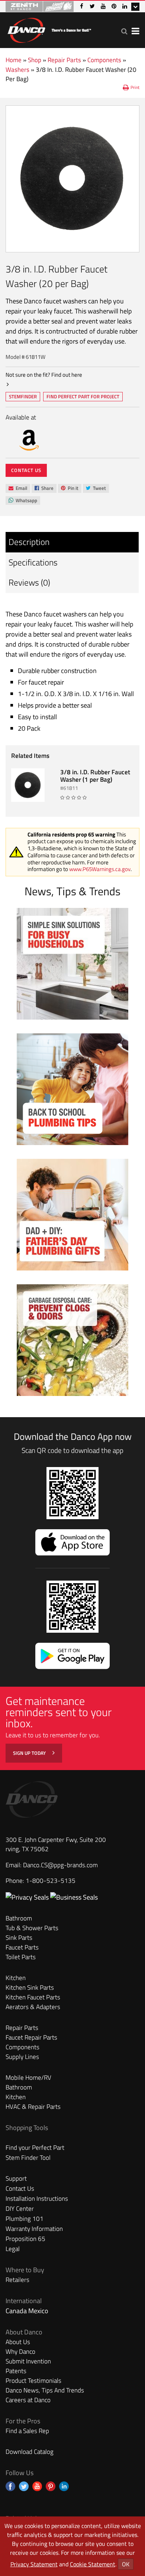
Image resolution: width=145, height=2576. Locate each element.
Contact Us (26, 470)
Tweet (96, 489)
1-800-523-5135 (51, 1881)
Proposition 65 (25, 2239)
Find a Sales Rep (27, 2431)
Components (104, 60)
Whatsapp (23, 501)
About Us (18, 2342)
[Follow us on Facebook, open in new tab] (10, 2486)
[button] (124, 31)
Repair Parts (64, 60)
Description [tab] (29, 542)
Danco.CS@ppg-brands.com (60, 1865)
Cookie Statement (93, 2564)
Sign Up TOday (30, 1753)
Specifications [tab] (33, 562)
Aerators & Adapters (33, 2007)
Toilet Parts (21, 1957)
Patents (16, 2371)
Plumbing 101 (25, 2219)
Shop (35, 60)
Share (44, 489)
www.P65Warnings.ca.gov (100, 869)
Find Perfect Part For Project (83, 396)
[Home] (49, 29)
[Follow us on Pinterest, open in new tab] (51, 2486)
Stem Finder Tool (28, 2158)
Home (14, 60)
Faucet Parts (22, 1947)
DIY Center (20, 2209)
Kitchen (16, 1978)
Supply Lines (22, 2057)
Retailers (17, 2280)
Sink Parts (19, 1938)
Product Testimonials (33, 2381)
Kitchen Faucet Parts (33, 1997)
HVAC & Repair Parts (33, 2107)
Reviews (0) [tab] (29, 582)
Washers (17, 70)
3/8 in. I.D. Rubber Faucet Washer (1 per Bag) (95, 776)
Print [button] (135, 87)
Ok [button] (126, 2564)
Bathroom (19, 1918)
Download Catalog (30, 2452)
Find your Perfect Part (35, 2148)
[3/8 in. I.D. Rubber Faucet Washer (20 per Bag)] (72, 179)
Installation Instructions (37, 2199)
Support (16, 2178)
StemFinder (23, 397)
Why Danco (20, 2352)
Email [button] (18, 488)
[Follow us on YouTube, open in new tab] (37, 2486)
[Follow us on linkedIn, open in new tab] (64, 2486)
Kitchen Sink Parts (30, 1987)
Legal (13, 2249)
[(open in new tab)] (74, 1897)
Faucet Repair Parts (31, 2037)
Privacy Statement (34, 2564)
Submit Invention (28, 2361)
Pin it (70, 489)
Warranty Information (34, 2229)
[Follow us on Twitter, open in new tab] (24, 2486)
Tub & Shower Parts (32, 1928)
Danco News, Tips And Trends (45, 2390)
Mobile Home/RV (28, 2078)
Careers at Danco (28, 2400)
